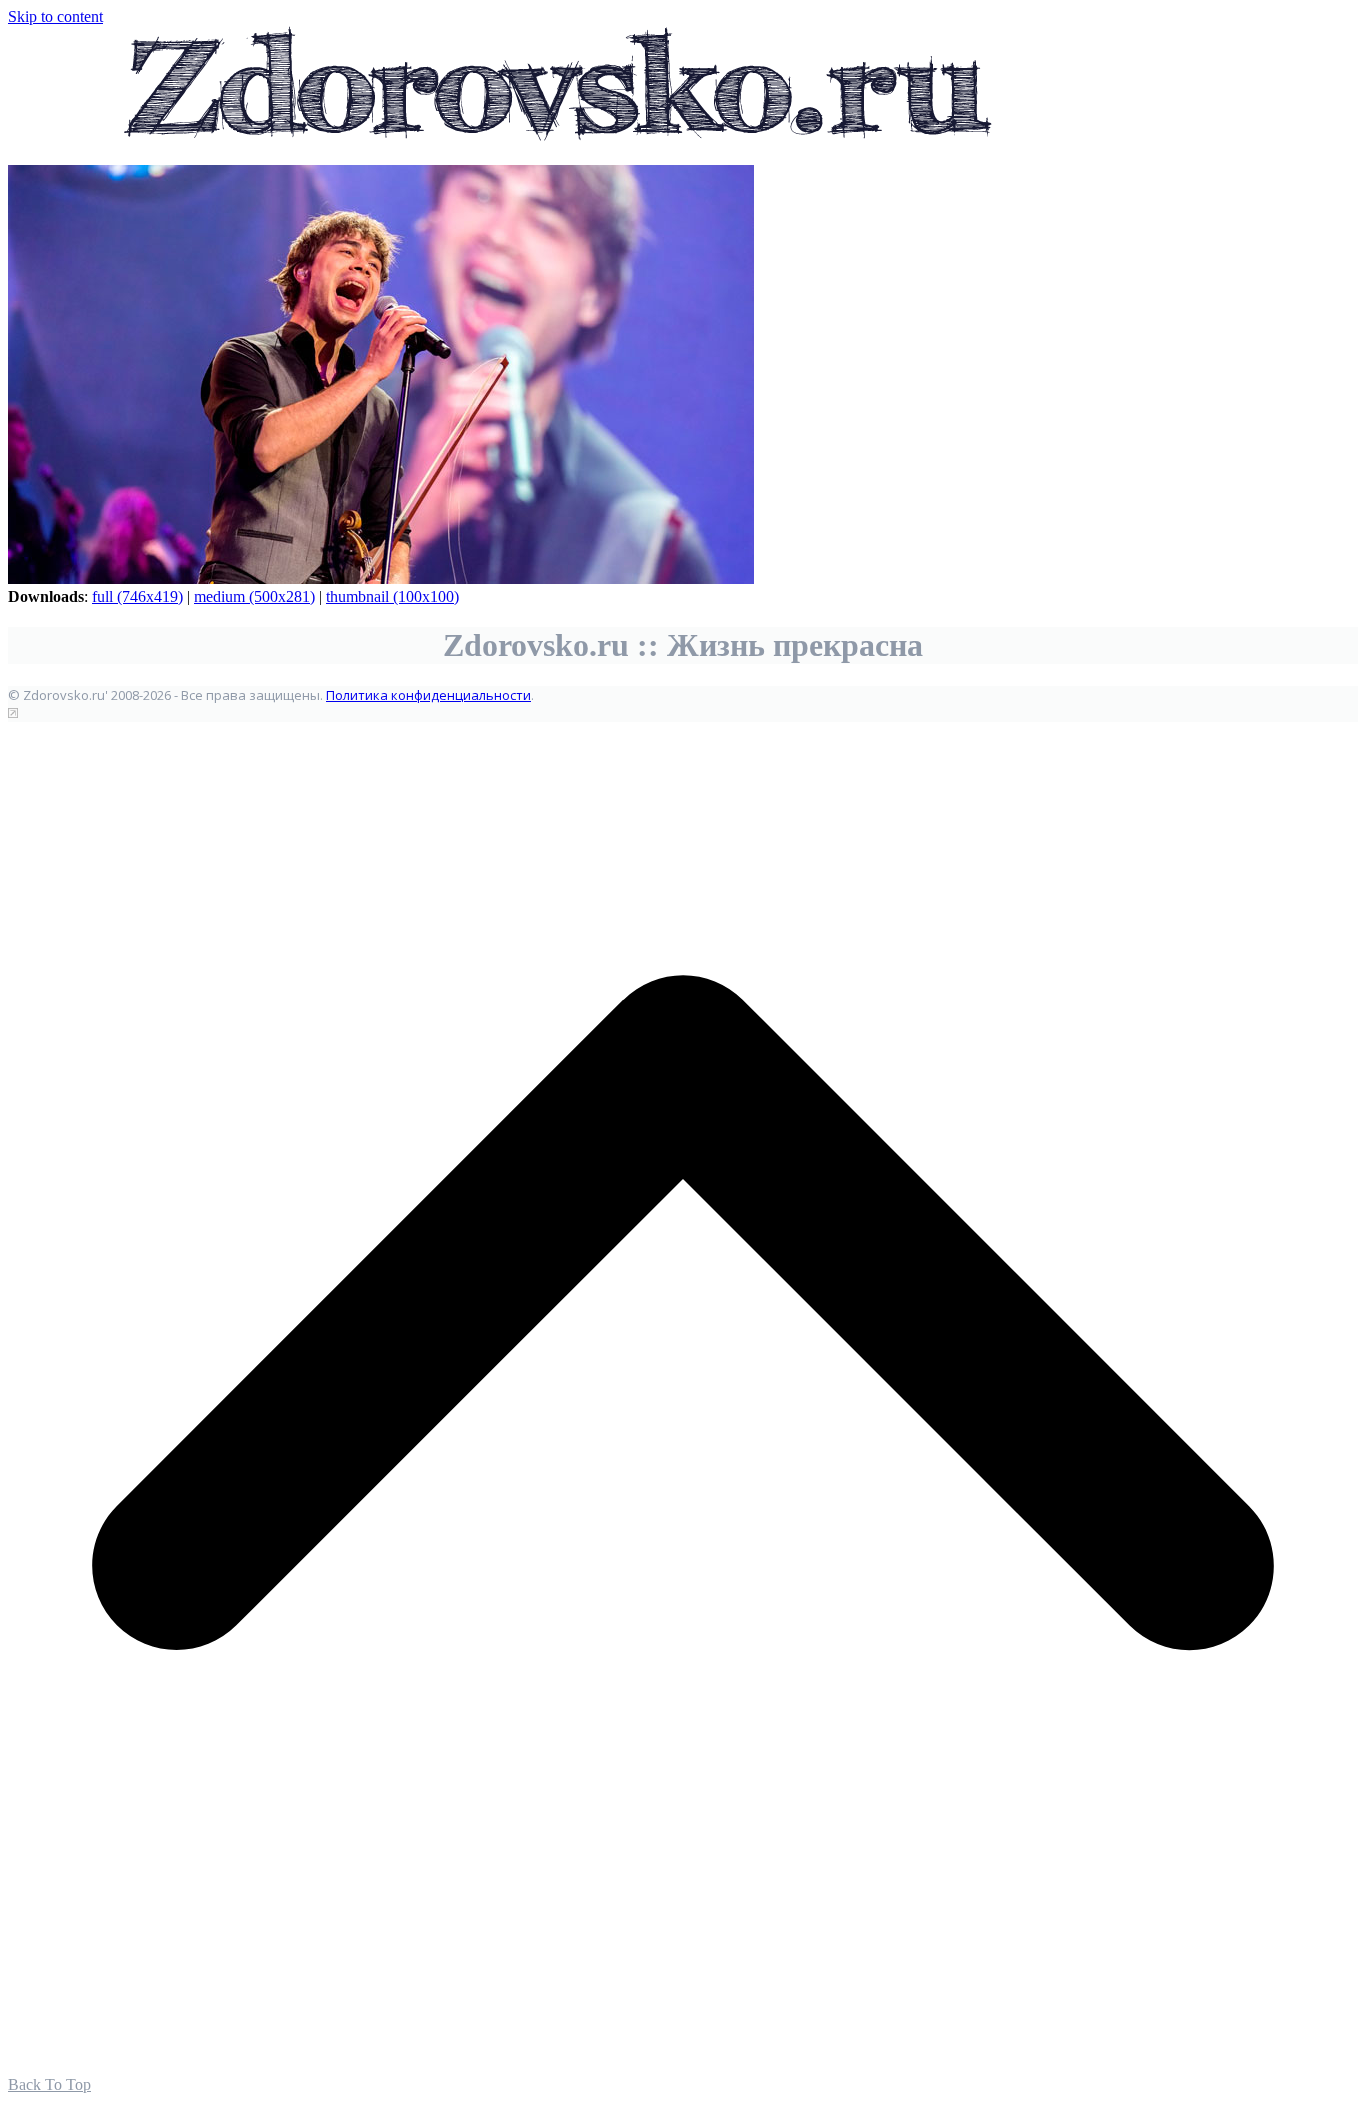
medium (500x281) (254, 596)
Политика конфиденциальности (428, 695)
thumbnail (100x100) (392, 596)
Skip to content (55, 16)
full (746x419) (137, 596)
